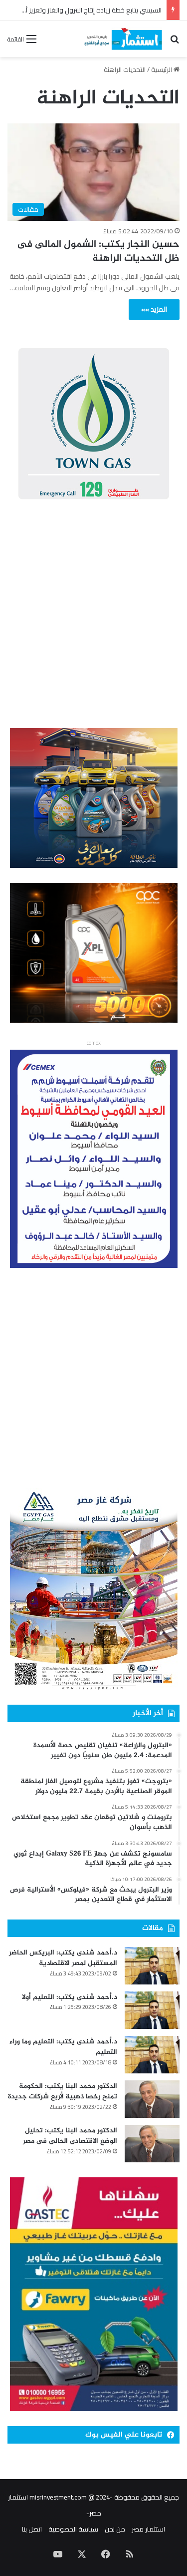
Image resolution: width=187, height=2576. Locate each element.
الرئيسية (162, 69)
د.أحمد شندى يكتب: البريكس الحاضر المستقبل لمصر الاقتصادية (63, 1958)
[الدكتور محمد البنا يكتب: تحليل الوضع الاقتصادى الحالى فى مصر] (152, 2144)
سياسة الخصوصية (73, 2529)
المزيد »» (154, 309)
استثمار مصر (148, 2529)
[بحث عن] (175, 42)
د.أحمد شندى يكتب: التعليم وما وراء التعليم (63, 2047)
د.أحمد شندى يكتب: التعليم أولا (70, 1997)
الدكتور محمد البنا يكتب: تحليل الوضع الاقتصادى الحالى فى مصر (70, 2136)
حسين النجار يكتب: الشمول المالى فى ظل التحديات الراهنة (98, 252)
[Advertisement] (93, 616)
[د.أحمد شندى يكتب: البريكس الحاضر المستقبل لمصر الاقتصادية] (152, 1966)
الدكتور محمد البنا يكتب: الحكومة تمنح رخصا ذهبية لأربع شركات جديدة (63, 2092)
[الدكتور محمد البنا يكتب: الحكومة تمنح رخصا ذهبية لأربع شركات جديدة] (152, 2099)
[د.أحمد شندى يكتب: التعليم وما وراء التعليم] (152, 2055)
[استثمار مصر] (122, 39)
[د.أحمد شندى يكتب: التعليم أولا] (152, 2010)
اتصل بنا (32, 2529)
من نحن (115, 2529)
